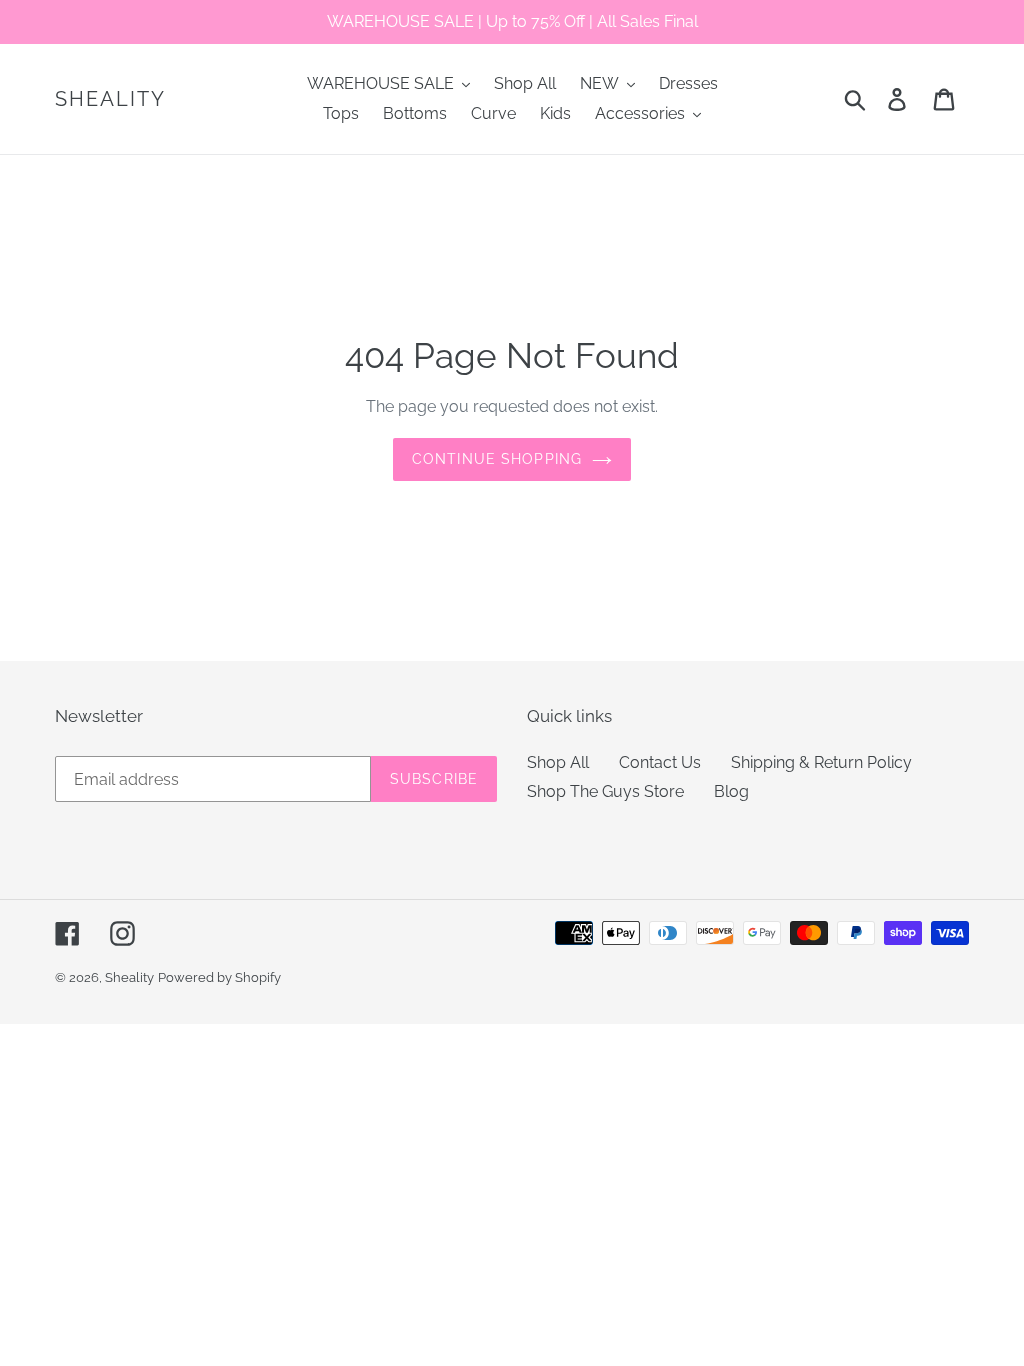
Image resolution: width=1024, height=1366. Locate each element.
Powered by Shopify (219, 977)
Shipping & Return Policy (821, 762)
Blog (731, 791)
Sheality (110, 99)
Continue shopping (497, 459)
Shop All (558, 762)
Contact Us (660, 762)
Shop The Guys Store (605, 791)
